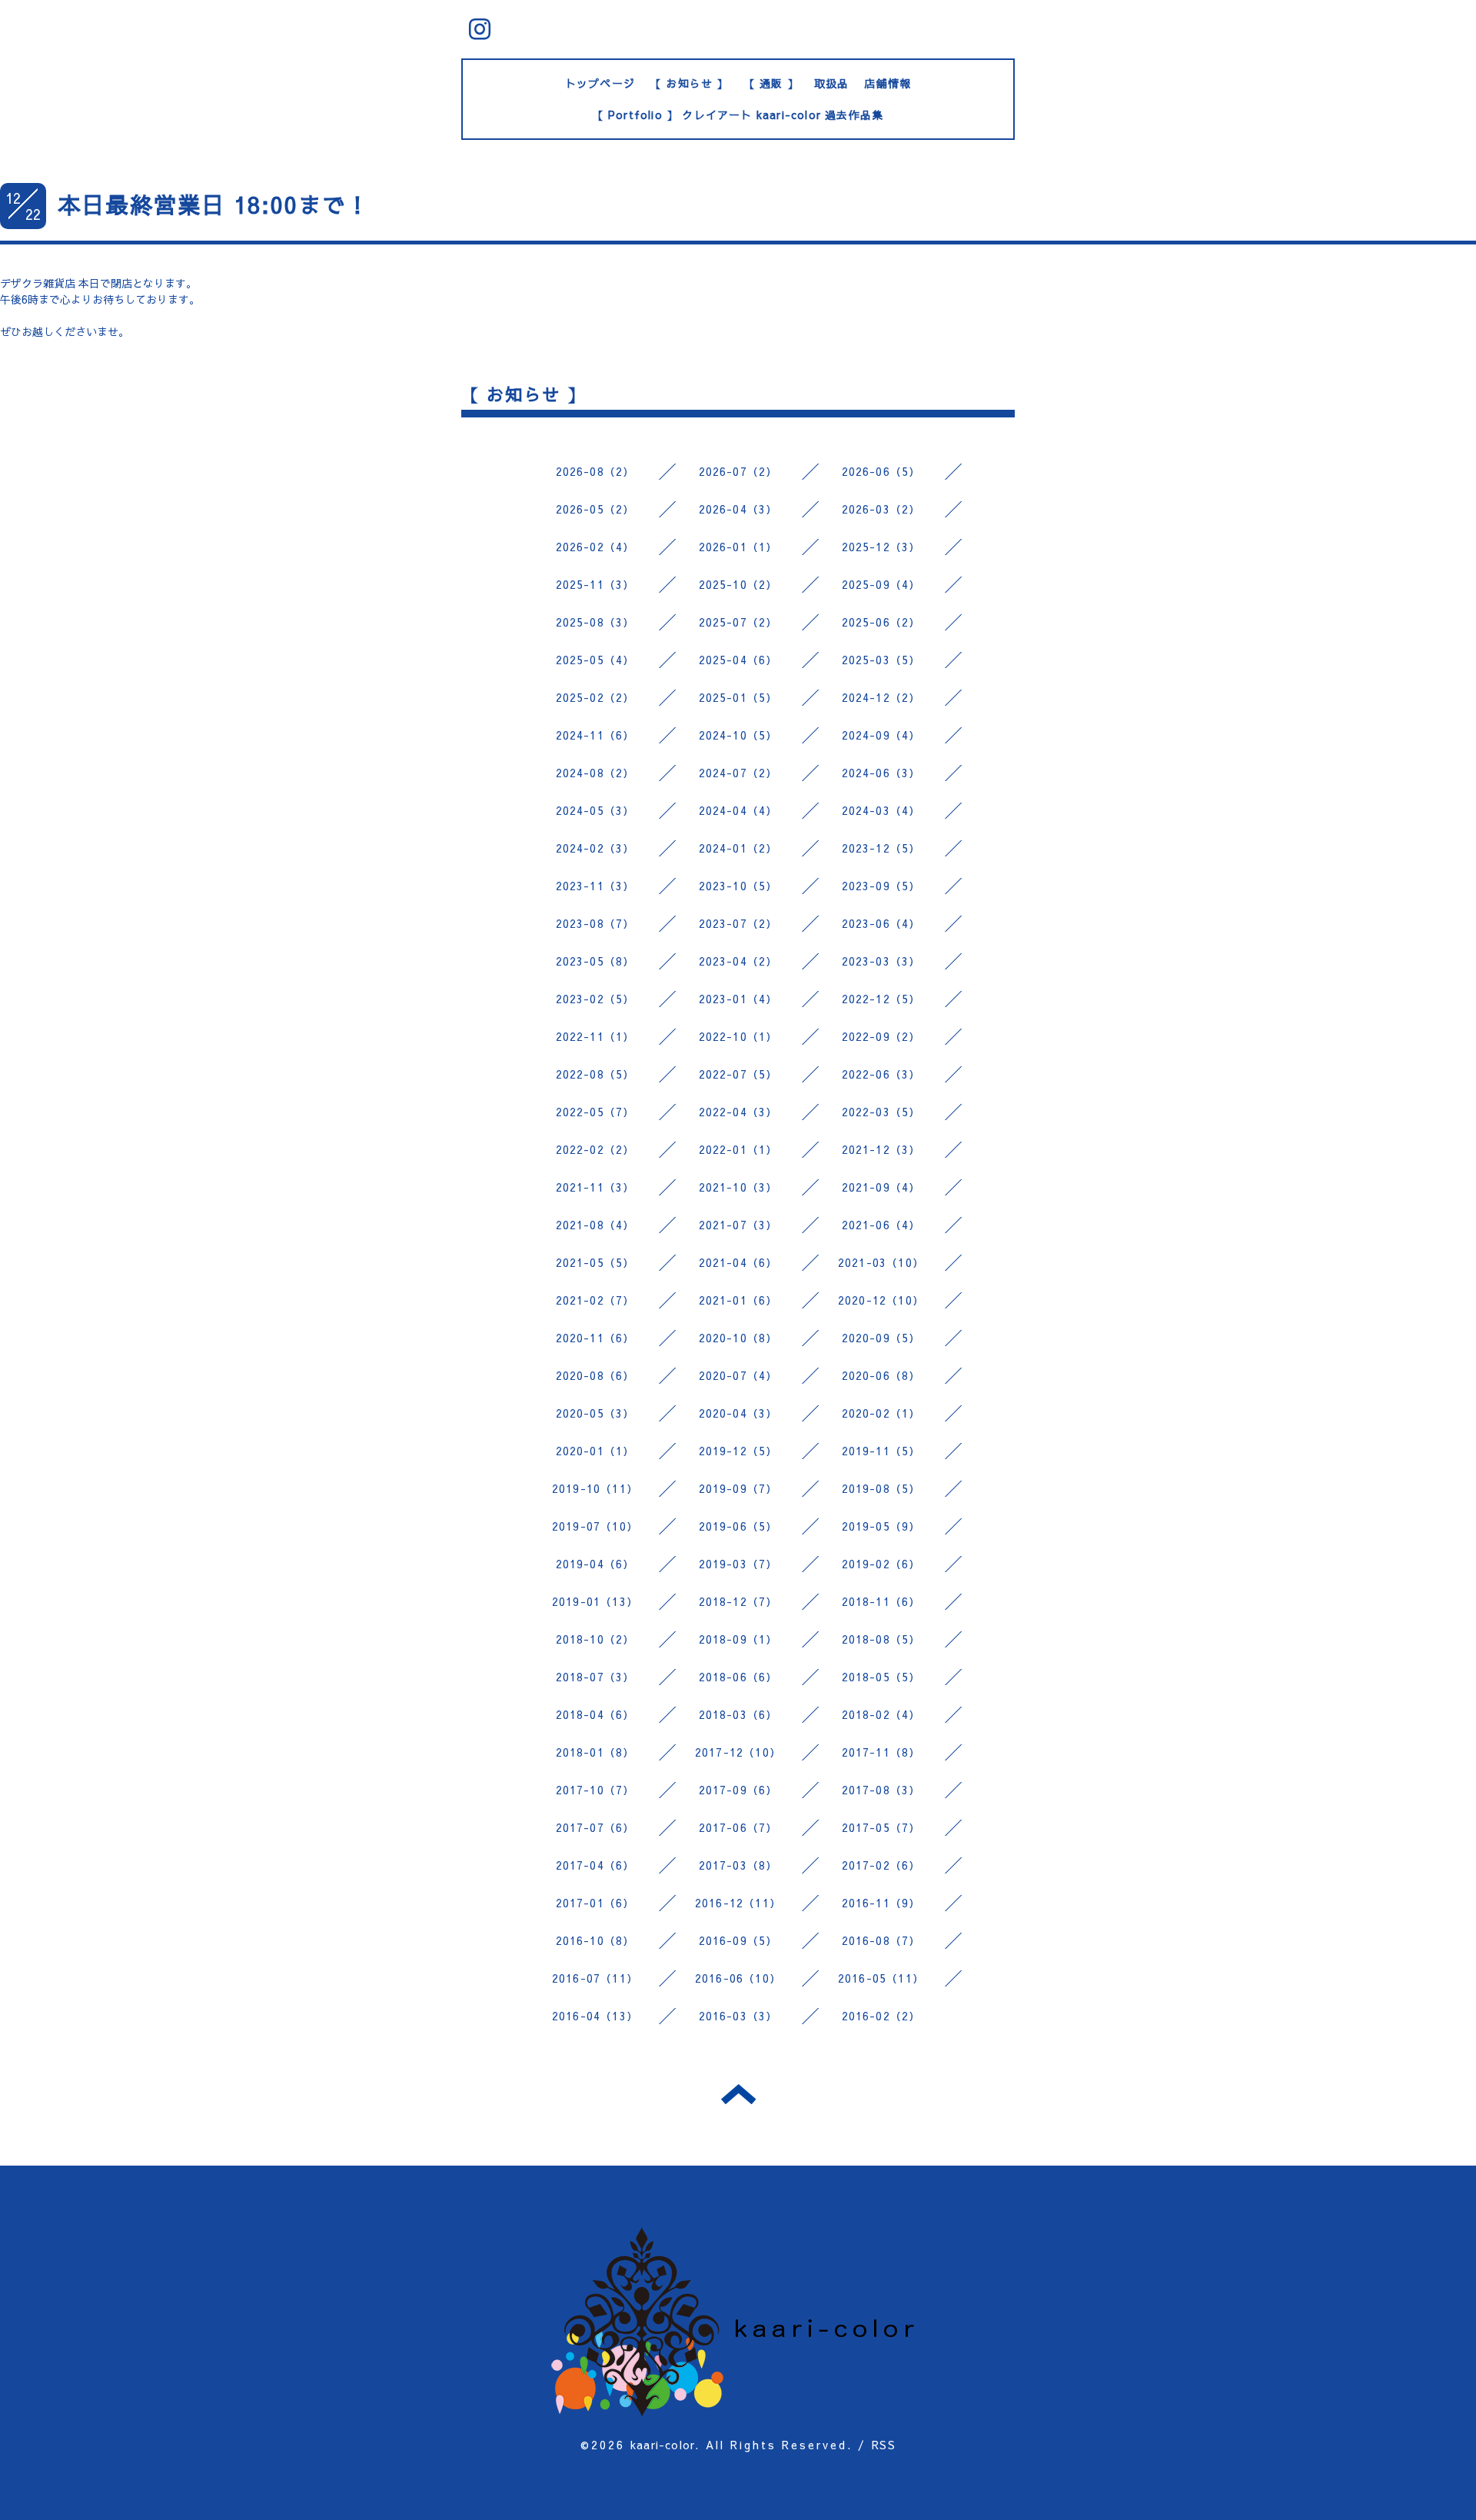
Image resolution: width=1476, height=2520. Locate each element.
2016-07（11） (595, 1978)
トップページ (600, 83)
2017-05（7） (881, 1827)
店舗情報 (888, 83)
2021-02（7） (595, 1300)
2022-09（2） (881, 1036)
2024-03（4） (881, 810)
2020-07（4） (738, 1375)
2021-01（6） (738, 1300)
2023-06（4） (881, 923)
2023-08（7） (595, 923)
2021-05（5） (595, 1262)
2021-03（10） (881, 1262)
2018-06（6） (738, 1677)
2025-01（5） (738, 697)
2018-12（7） (738, 1601)
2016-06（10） (738, 1978)
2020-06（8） (881, 1375)
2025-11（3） (595, 584)
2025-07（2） (738, 622)
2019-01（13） (595, 1601)
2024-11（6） (595, 735)
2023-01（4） (738, 999)
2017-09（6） (738, 1790)
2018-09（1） (738, 1639)
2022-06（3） (881, 1074)
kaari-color (663, 2445)
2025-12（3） (881, 547)
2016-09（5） (738, 1940)
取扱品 (832, 83)
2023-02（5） (595, 999)
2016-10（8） (595, 1940)
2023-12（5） (881, 848)
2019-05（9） (881, 1526)
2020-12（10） (881, 1300)
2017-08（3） (881, 1790)
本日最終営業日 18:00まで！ (214, 204)
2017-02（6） (881, 1865)
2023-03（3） (881, 961)
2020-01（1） (595, 1451)
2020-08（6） (595, 1375)
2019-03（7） (738, 1564)
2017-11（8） (881, 1752)
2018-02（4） (881, 1714)
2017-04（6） (595, 1865)
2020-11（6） (595, 1338)
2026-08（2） (595, 471)
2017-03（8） (738, 1865)
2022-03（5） (881, 1112)
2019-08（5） (881, 1488)
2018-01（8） (595, 1752)
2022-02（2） (595, 1149)
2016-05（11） (881, 1978)
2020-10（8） (738, 1338)
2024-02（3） (595, 848)
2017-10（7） (595, 1790)
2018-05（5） (881, 1677)
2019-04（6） (595, 1564)
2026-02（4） (595, 547)
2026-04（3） (738, 509)
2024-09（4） (881, 735)
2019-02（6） (881, 1564)
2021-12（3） (881, 1149)
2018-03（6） (738, 1714)
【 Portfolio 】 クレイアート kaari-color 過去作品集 (738, 115)
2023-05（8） (595, 961)
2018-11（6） (881, 1601)
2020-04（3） (738, 1413)
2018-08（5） (881, 1639)
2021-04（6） (738, 1262)
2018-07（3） (595, 1677)
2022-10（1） (738, 1036)
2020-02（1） (881, 1413)
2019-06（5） (738, 1526)
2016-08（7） (881, 1940)
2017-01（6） (595, 1903)
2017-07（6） (595, 1827)
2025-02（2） (595, 697)
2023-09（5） (881, 886)
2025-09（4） (881, 584)
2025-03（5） (881, 660)
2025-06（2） (881, 622)
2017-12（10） (738, 1752)
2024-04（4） (738, 810)
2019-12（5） (738, 1451)
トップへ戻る (738, 2094)
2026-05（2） (595, 509)
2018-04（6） (595, 1714)
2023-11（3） (595, 886)
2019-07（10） (595, 1526)
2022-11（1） (595, 1036)
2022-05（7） (595, 1112)
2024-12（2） (881, 697)
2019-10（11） (595, 1488)
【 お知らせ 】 (690, 83)
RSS (884, 2445)
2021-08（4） (595, 1225)
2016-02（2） (881, 2016)
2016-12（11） (738, 1903)
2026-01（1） (738, 547)
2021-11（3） (595, 1187)
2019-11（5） (881, 1451)
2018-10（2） (595, 1639)
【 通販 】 (771, 83)
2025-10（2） (738, 584)
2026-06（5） (881, 471)
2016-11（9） (881, 1903)
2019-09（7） (738, 1488)
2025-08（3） (595, 622)
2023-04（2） (738, 961)
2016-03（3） (738, 2016)
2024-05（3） (595, 810)
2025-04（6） (738, 660)
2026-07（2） (738, 471)
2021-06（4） (881, 1225)
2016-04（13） (595, 2016)
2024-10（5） (738, 735)
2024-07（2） (738, 773)
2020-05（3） (595, 1413)
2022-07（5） (738, 1074)
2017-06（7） (738, 1827)
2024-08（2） (595, 773)
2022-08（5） (595, 1074)
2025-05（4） (595, 660)
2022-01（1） (738, 1149)
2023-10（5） (738, 886)
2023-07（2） (738, 923)
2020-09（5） (881, 1338)
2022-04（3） (738, 1112)
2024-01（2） (738, 848)
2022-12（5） (881, 999)
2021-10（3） (738, 1187)
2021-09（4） (881, 1187)
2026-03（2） (881, 509)
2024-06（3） (881, 773)
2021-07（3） (738, 1225)
